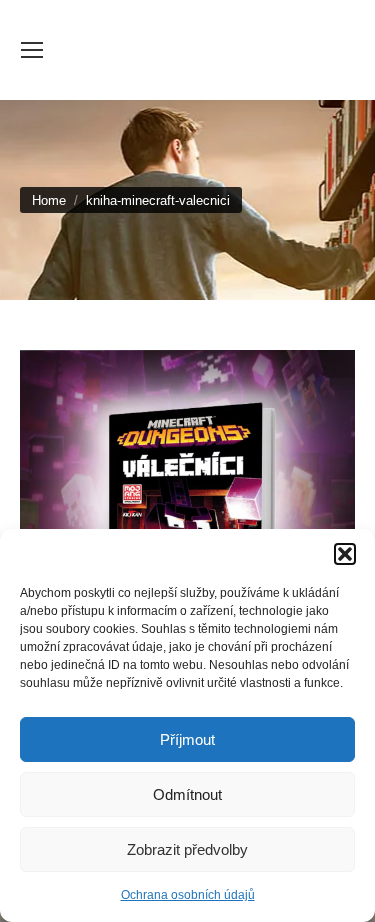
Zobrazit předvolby (187, 849)
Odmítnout (187, 794)
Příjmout (187, 739)
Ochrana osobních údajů (188, 895)
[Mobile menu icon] (32, 50)
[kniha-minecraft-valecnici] (187, 510)
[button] (345, 554)
